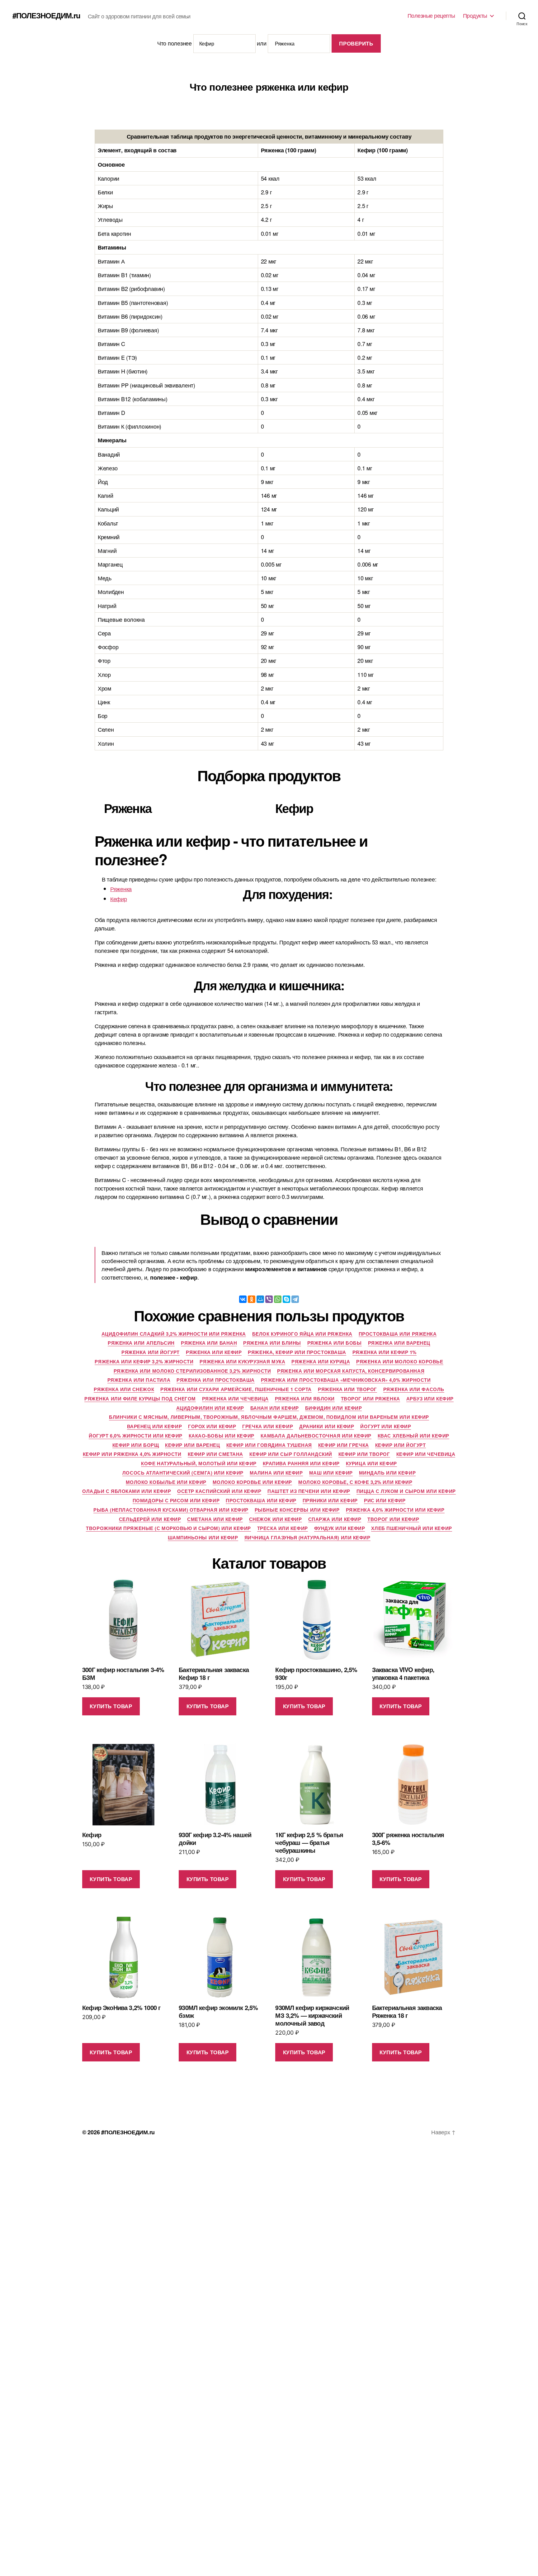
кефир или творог (364, 1454)
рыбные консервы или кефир (297, 1510)
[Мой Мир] (260, 1299)
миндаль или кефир (387, 1473)
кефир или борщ (136, 1445)
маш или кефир (331, 1473)
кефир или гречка (344, 1445)
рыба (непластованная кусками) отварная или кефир (171, 1510)
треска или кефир (283, 1528)
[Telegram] (295, 1299)
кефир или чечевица (426, 1454)
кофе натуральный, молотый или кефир (199, 1464)
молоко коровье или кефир (252, 1482)
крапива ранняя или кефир (301, 1464)
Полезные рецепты (431, 16)
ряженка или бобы (335, 1343)
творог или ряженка (370, 1399)
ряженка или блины (272, 1343)
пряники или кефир (330, 1501)
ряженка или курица (321, 1362)
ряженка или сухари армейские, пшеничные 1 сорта (236, 1390)
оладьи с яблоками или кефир (127, 1491)
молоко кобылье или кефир (166, 1482)
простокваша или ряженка (398, 1334)
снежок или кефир (276, 1519)
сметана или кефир (215, 1519)
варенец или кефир (154, 1427)
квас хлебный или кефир (413, 1436)
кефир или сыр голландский (291, 1454)
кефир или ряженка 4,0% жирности (132, 1454)
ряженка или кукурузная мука (242, 1362)
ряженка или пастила (139, 1380)
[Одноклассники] (252, 1299)
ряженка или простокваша (216, 1380)
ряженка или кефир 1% (385, 1352)
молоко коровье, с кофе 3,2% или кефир (355, 1482)
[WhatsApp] (278, 1299)
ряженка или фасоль (414, 1390)
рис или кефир (385, 1501)
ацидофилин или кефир (210, 1408)
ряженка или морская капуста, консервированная (351, 1371)
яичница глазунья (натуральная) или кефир (307, 1538)
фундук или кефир (340, 1528)
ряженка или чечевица (235, 1399)
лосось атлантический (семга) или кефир (183, 1473)
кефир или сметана (215, 1454)
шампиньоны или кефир (203, 1538)
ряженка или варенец (399, 1343)
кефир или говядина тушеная (269, 1445)
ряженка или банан (209, 1343)
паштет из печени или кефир (309, 1491)
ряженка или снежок (124, 1390)
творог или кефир (393, 1519)
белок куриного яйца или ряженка (302, 1334)
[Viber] (269, 1299)
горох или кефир (212, 1427)
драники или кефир (327, 1427)
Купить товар (111, 1706)
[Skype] (286, 1299)
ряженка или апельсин (141, 1343)
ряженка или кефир (214, 1352)
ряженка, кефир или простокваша (297, 1352)
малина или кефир (276, 1473)
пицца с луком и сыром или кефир (406, 1491)
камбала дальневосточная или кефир (316, 1436)
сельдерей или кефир (150, 1519)
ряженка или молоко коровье (400, 1362)
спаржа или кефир (335, 1519)
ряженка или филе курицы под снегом (140, 1399)
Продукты (475, 16)
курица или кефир (371, 1464)
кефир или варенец (192, 1445)
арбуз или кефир (430, 1399)
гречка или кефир (268, 1427)
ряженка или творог (347, 1390)
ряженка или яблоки (305, 1399)
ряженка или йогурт (151, 1352)
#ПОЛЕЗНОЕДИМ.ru (46, 15)
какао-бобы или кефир (222, 1436)
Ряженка (121, 889)
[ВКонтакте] (243, 1299)
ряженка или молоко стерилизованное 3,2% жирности (192, 1371)
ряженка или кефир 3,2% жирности (144, 1362)
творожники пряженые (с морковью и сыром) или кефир (168, 1528)
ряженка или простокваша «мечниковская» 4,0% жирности (346, 1380)
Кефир (119, 899)
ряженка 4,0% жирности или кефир (395, 1510)
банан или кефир (275, 1408)
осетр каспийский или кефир (219, 1491)
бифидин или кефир (333, 1408)
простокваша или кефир (261, 1501)
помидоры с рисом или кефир (176, 1501)
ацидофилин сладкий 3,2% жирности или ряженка (174, 1334)
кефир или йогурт (401, 1445)
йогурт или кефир (386, 1427)
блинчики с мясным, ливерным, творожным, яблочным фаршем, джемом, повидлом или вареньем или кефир (269, 1417)
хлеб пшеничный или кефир (411, 1528)
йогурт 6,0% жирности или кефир (136, 1436)
